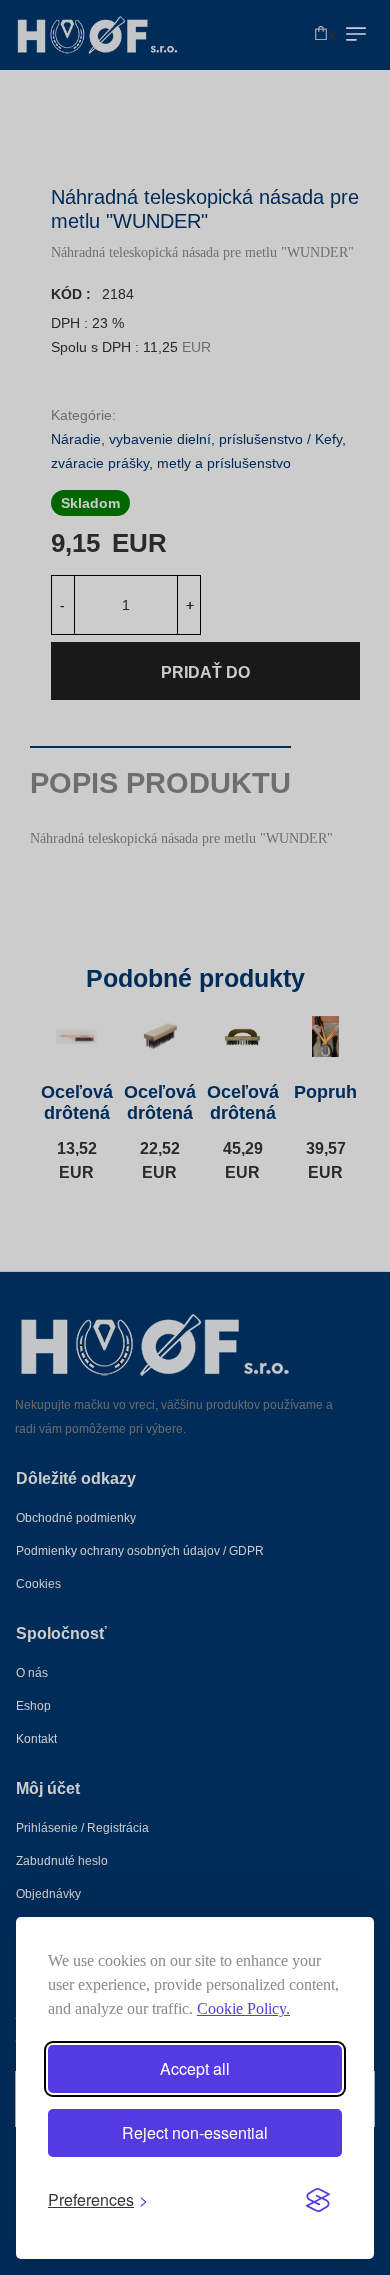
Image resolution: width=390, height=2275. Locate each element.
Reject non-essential (195, 2132)
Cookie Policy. (243, 2008)
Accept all (195, 2068)
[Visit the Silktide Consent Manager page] (318, 2200)
